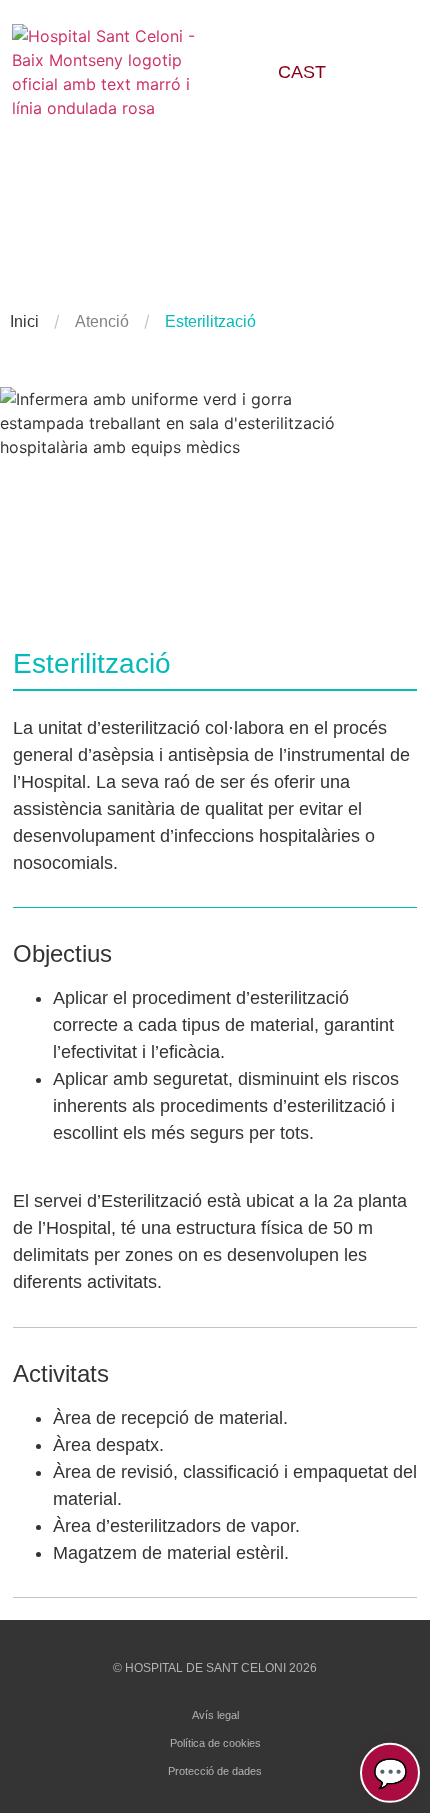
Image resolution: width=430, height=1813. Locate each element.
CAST (302, 72)
